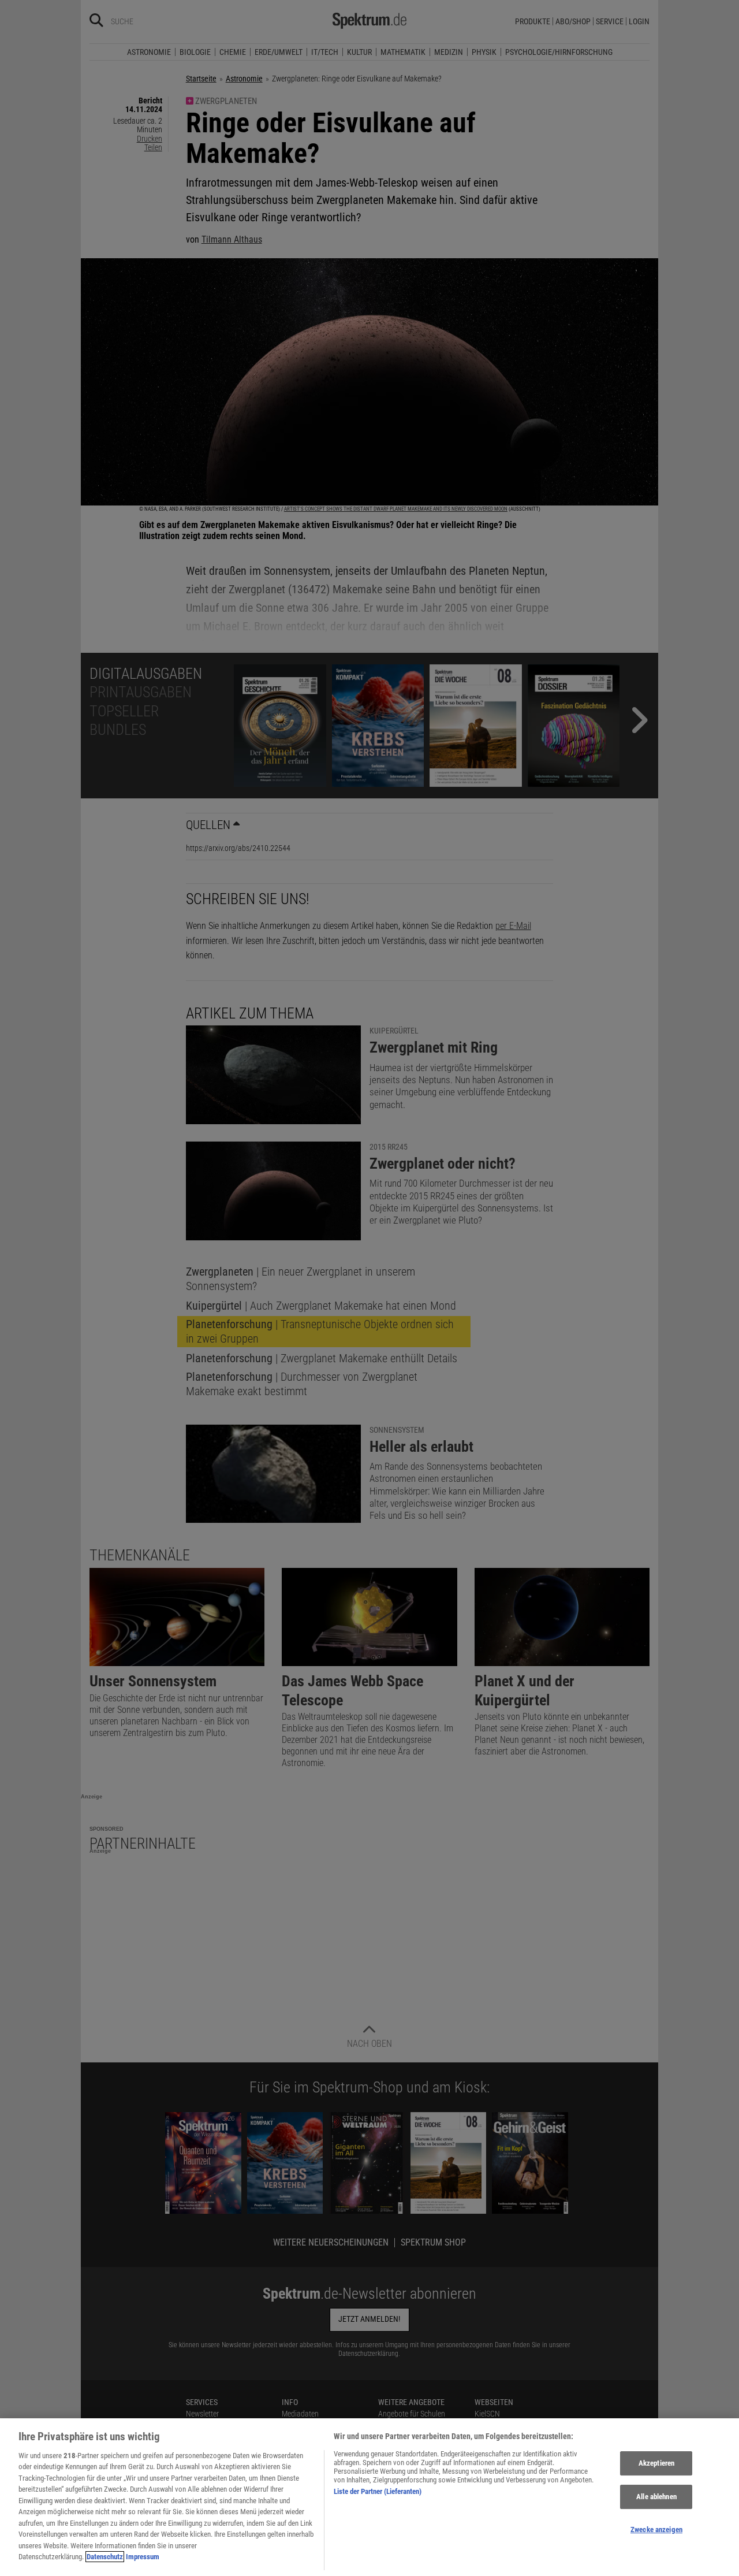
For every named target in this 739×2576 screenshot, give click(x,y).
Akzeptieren (656, 2464)
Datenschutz (105, 2557)
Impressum (143, 2557)
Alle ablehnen (656, 2497)
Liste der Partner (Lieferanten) (378, 2491)
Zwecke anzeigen (656, 2529)
